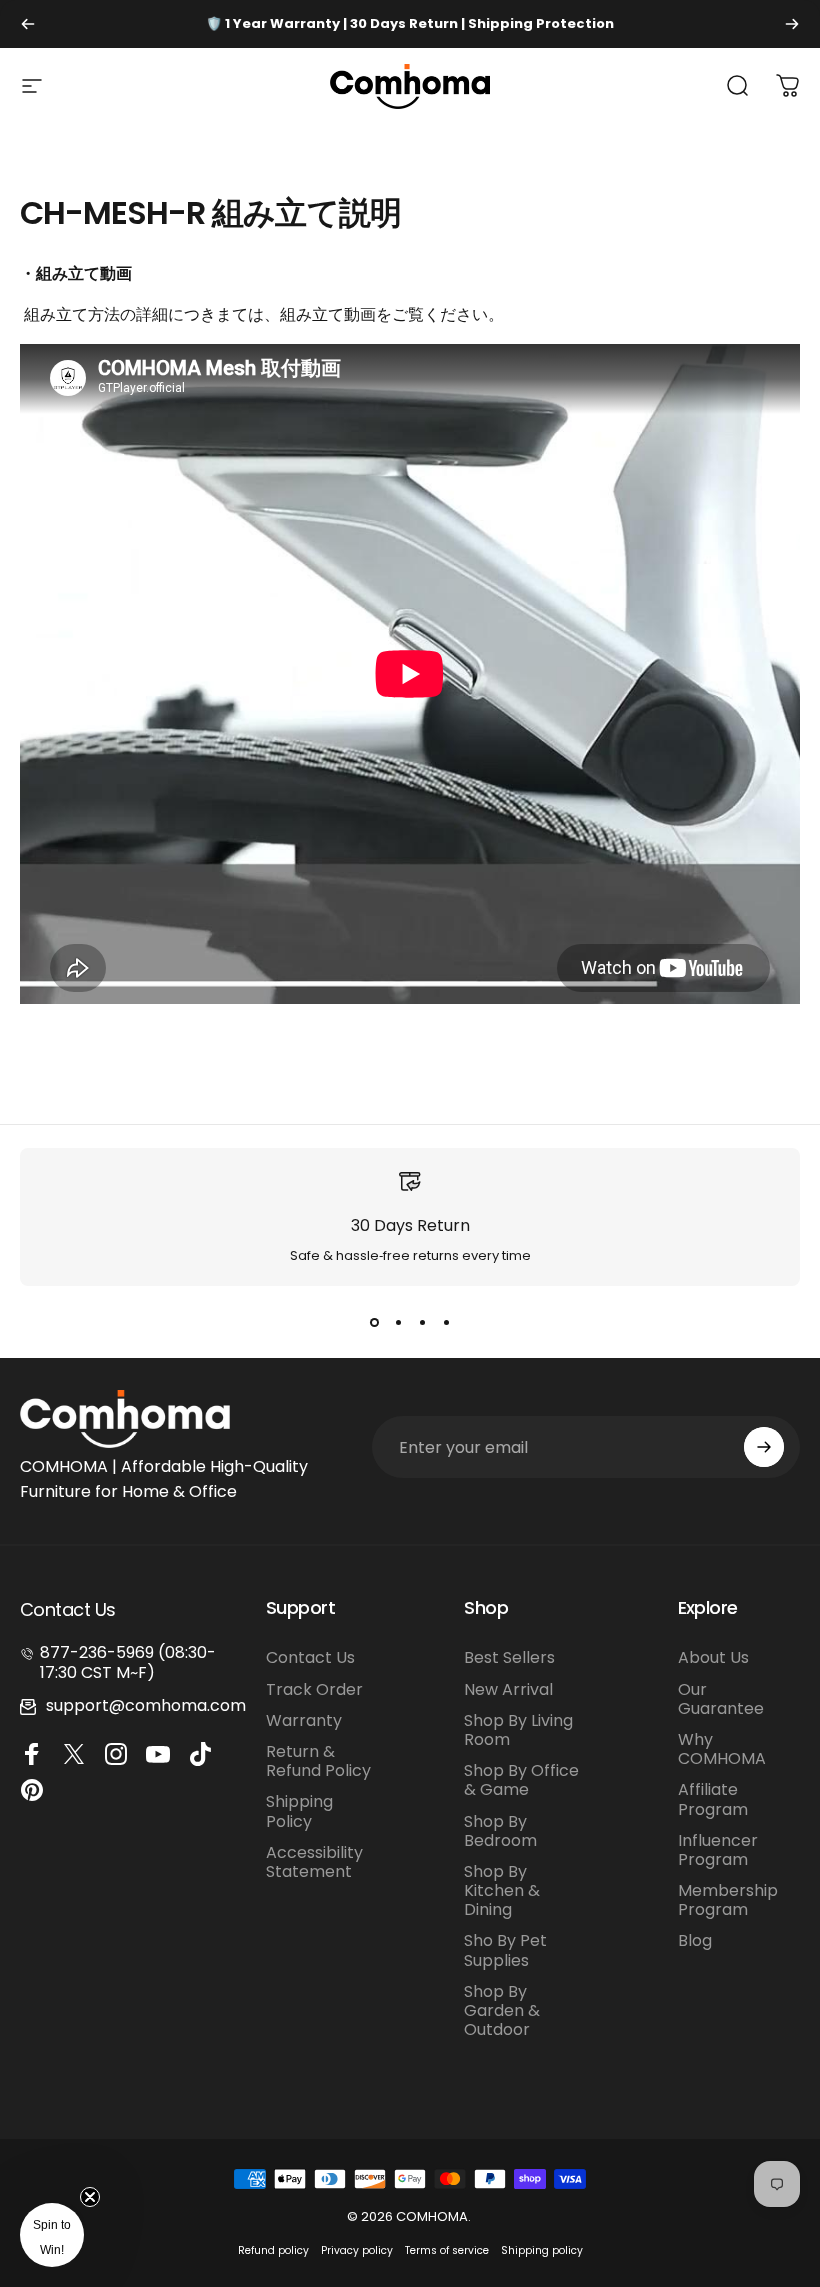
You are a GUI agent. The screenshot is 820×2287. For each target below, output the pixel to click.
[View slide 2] (398, 1322)
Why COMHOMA (722, 1749)
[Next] (792, 24)
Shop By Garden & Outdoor (502, 2011)
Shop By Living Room (518, 1730)
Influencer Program (718, 1850)
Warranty (304, 1720)
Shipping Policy (299, 1811)
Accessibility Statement (314, 1862)
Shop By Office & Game (521, 1780)
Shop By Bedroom (500, 1831)
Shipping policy (542, 2250)
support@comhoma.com (146, 1705)
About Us (713, 1657)
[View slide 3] (422, 1322)
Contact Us (310, 1657)
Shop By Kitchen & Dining (502, 1891)
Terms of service (447, 2250)
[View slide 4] (446, 1322)
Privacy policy (357, 2250)
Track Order (314, 1689)
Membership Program (728, 1900)
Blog (695, 1940)
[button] (52, 2235)
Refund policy (273, 2250)
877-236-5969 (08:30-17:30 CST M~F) (128, 1662)
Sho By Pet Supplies (505, 1950)
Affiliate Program (713, 1799)
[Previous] (28, 24)
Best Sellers (509, 1657)
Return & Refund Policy (318, 1761)
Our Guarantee (721, 1699)
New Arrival (508, 1689)
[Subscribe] (764, 1447)
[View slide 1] (374, 1322)
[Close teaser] (90, 2197)
